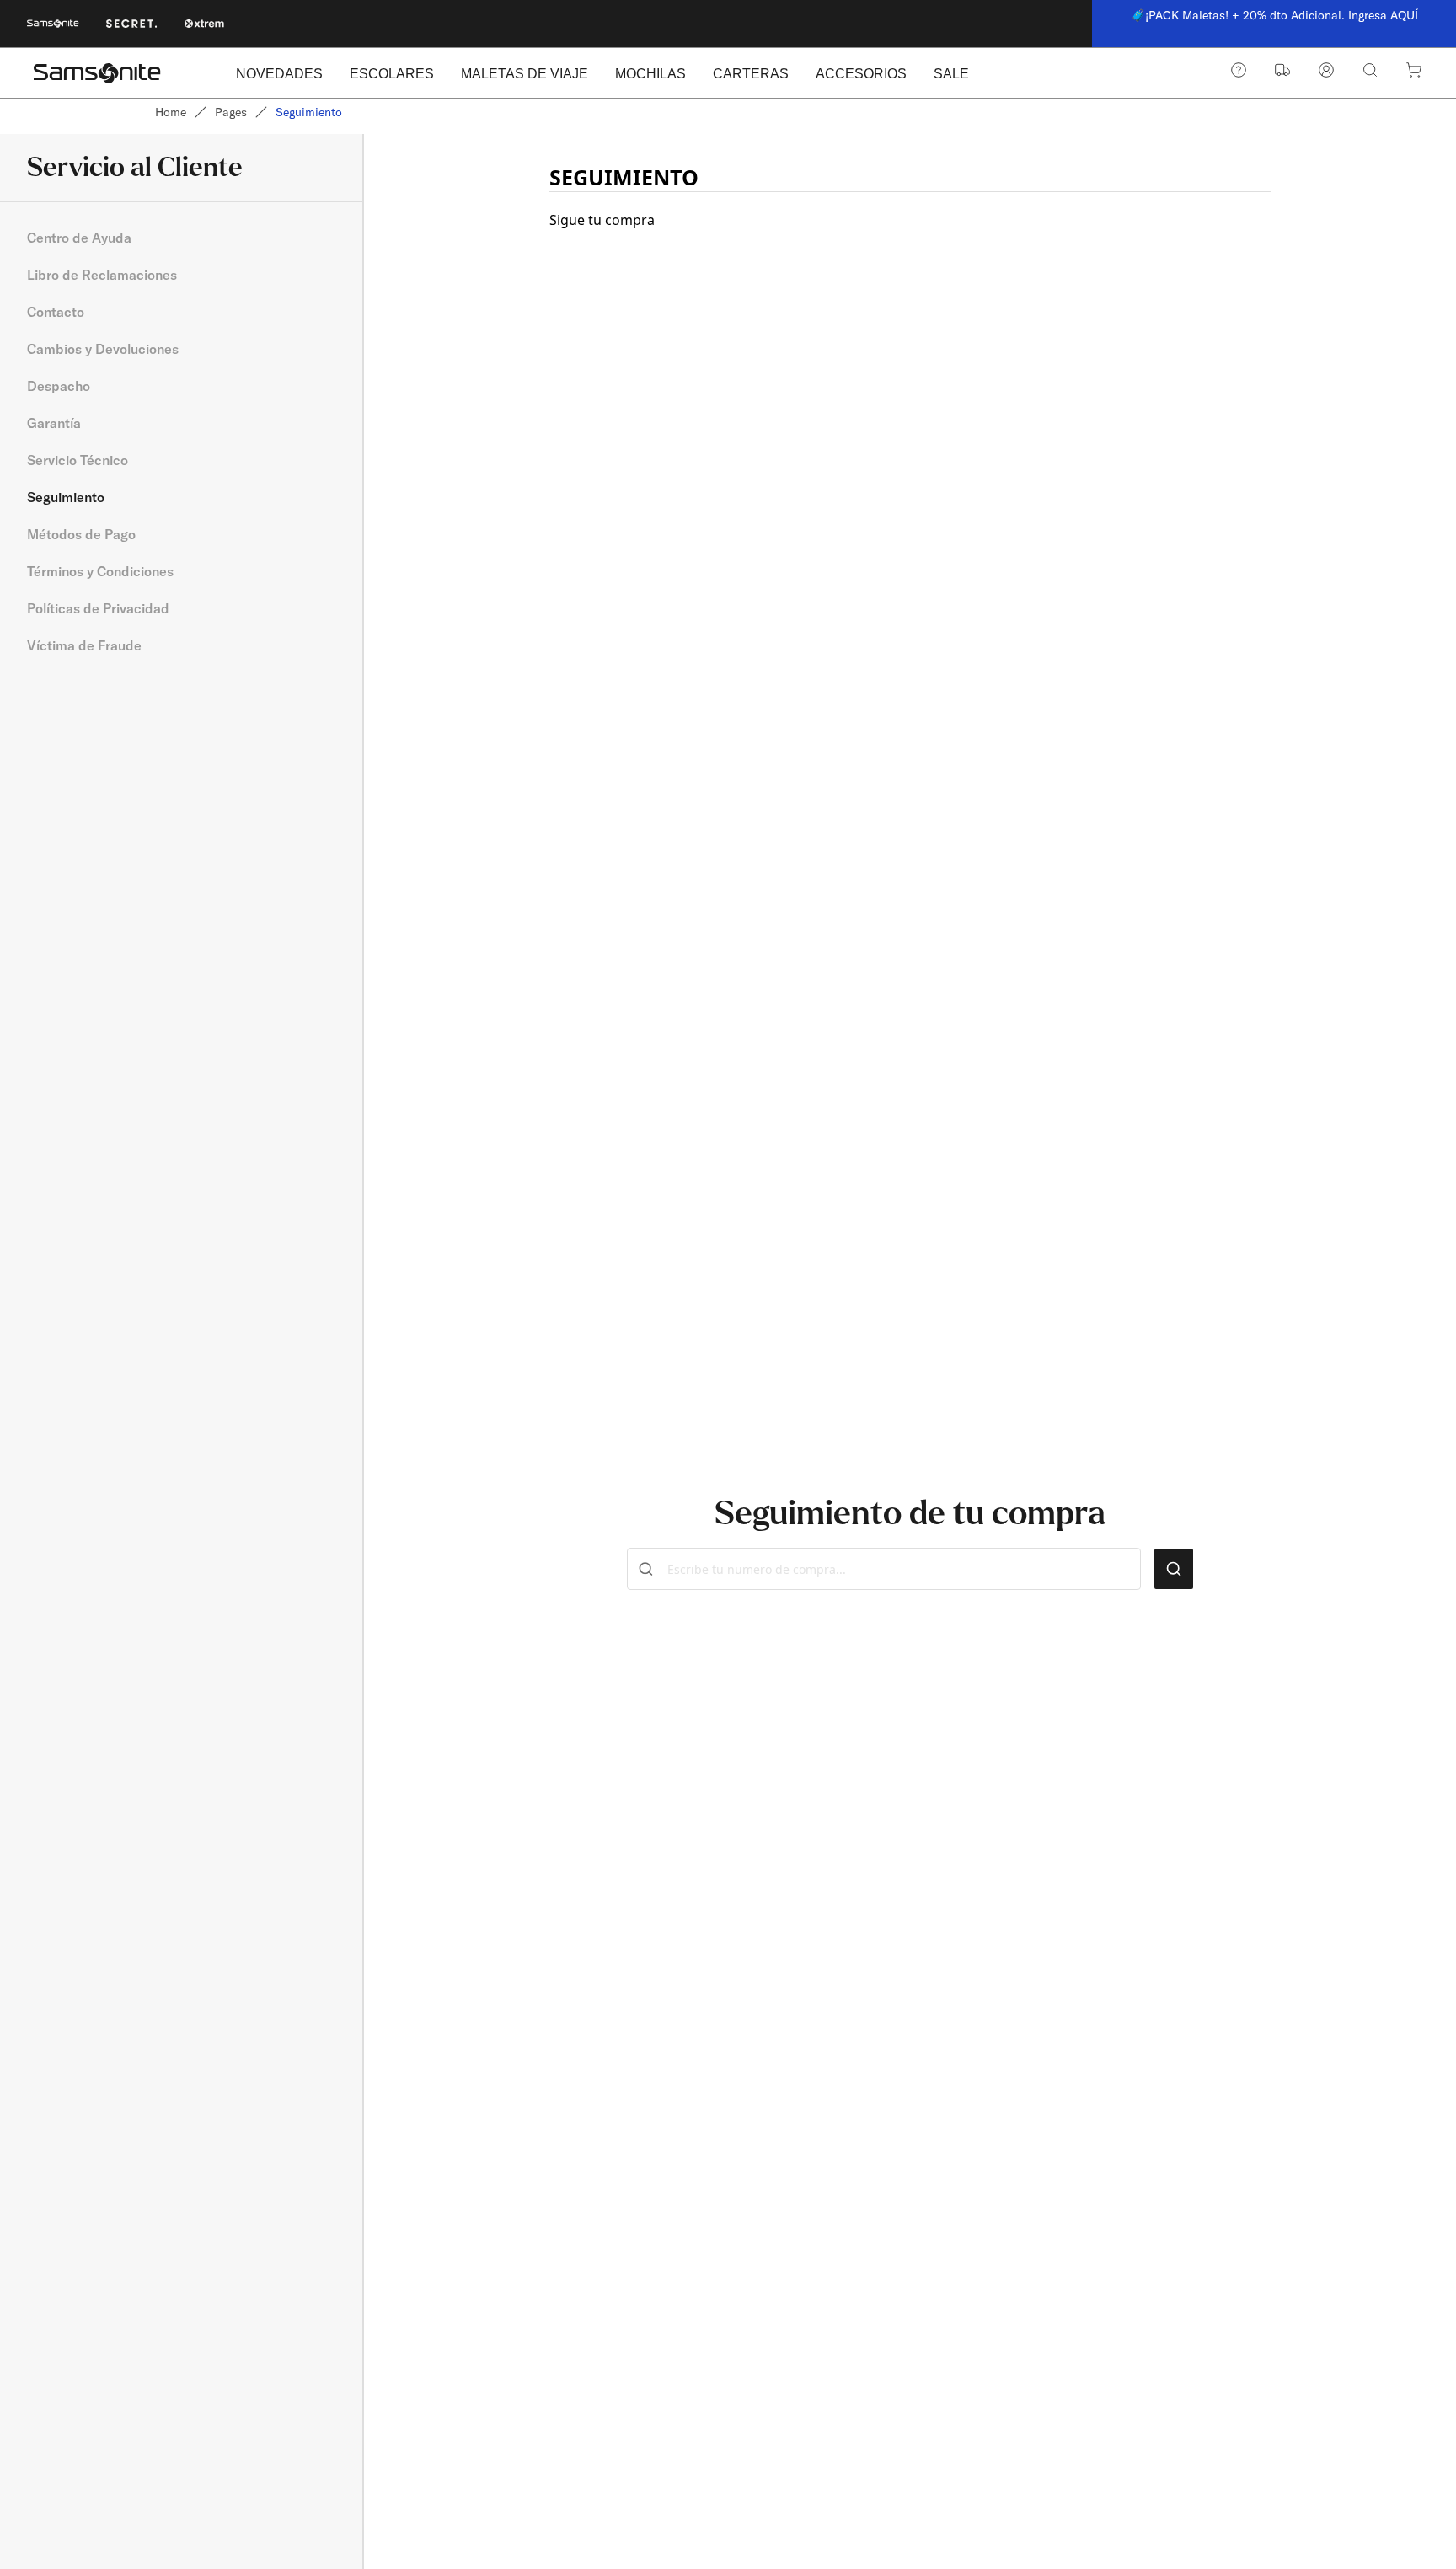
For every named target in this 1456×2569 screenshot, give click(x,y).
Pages (231, 112)
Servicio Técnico (78, 460)
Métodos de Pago (81, 534)
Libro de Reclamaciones (102, 275)
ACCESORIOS (861, 74)
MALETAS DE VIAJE (525, 74)
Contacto (56, 312)
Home (171, 112)
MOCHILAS (650, 74)
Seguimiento (66, 497)
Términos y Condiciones (100, 571)
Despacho (59, 386)
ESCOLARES (392, 74)
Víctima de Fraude (84, 645)
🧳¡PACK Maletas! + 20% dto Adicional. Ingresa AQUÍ (1274, 15)
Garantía (54, 423)
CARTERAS (751, 74)
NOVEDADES (279, 74)
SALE (951, 74)
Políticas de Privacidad (98, 608)
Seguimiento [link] (309, 112)
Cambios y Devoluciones (103, 349)
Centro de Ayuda (79, 238)
